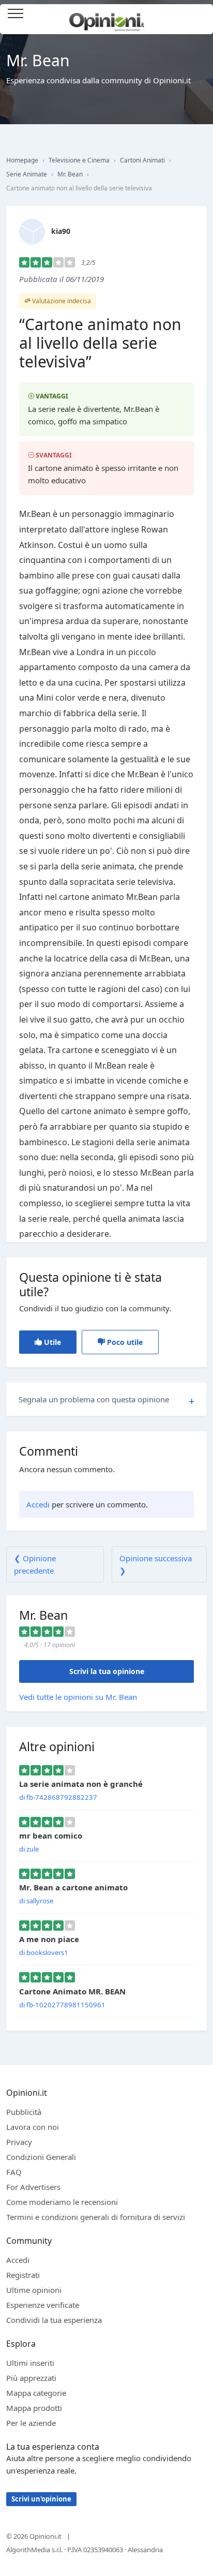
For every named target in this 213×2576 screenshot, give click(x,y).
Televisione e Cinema (79, 160)
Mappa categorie (36, 2393)
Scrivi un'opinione (41, 2499)
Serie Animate (27, 174)
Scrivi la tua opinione (107, 1671)
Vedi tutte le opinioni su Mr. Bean (78, 1697)
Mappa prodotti (34, 2408)
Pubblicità (24, 2112)
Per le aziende (31, 2423)
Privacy (19, 2142)
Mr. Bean (70, 174)
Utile (51, 1342)
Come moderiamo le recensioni (62, 2202)
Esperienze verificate (43, 2305)
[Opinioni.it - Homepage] (107, 18)
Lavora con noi (33, 2127)
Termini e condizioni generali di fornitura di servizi (96, 2217)
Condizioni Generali (41, 2157)
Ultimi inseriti (30, 2363)
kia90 (61, 231)
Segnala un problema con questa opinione (94, 1399)
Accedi (200, 14)
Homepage (22, 160)
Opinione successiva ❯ (156, 1564)
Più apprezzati (31, 2378)
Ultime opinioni (34, 2290)
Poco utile (124, 1342)
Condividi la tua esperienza (54, 2320)
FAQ (14, 2172)
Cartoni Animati (142, 160)
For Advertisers (33, 2187)
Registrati (23, 2275)
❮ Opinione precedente (35, 1564)
